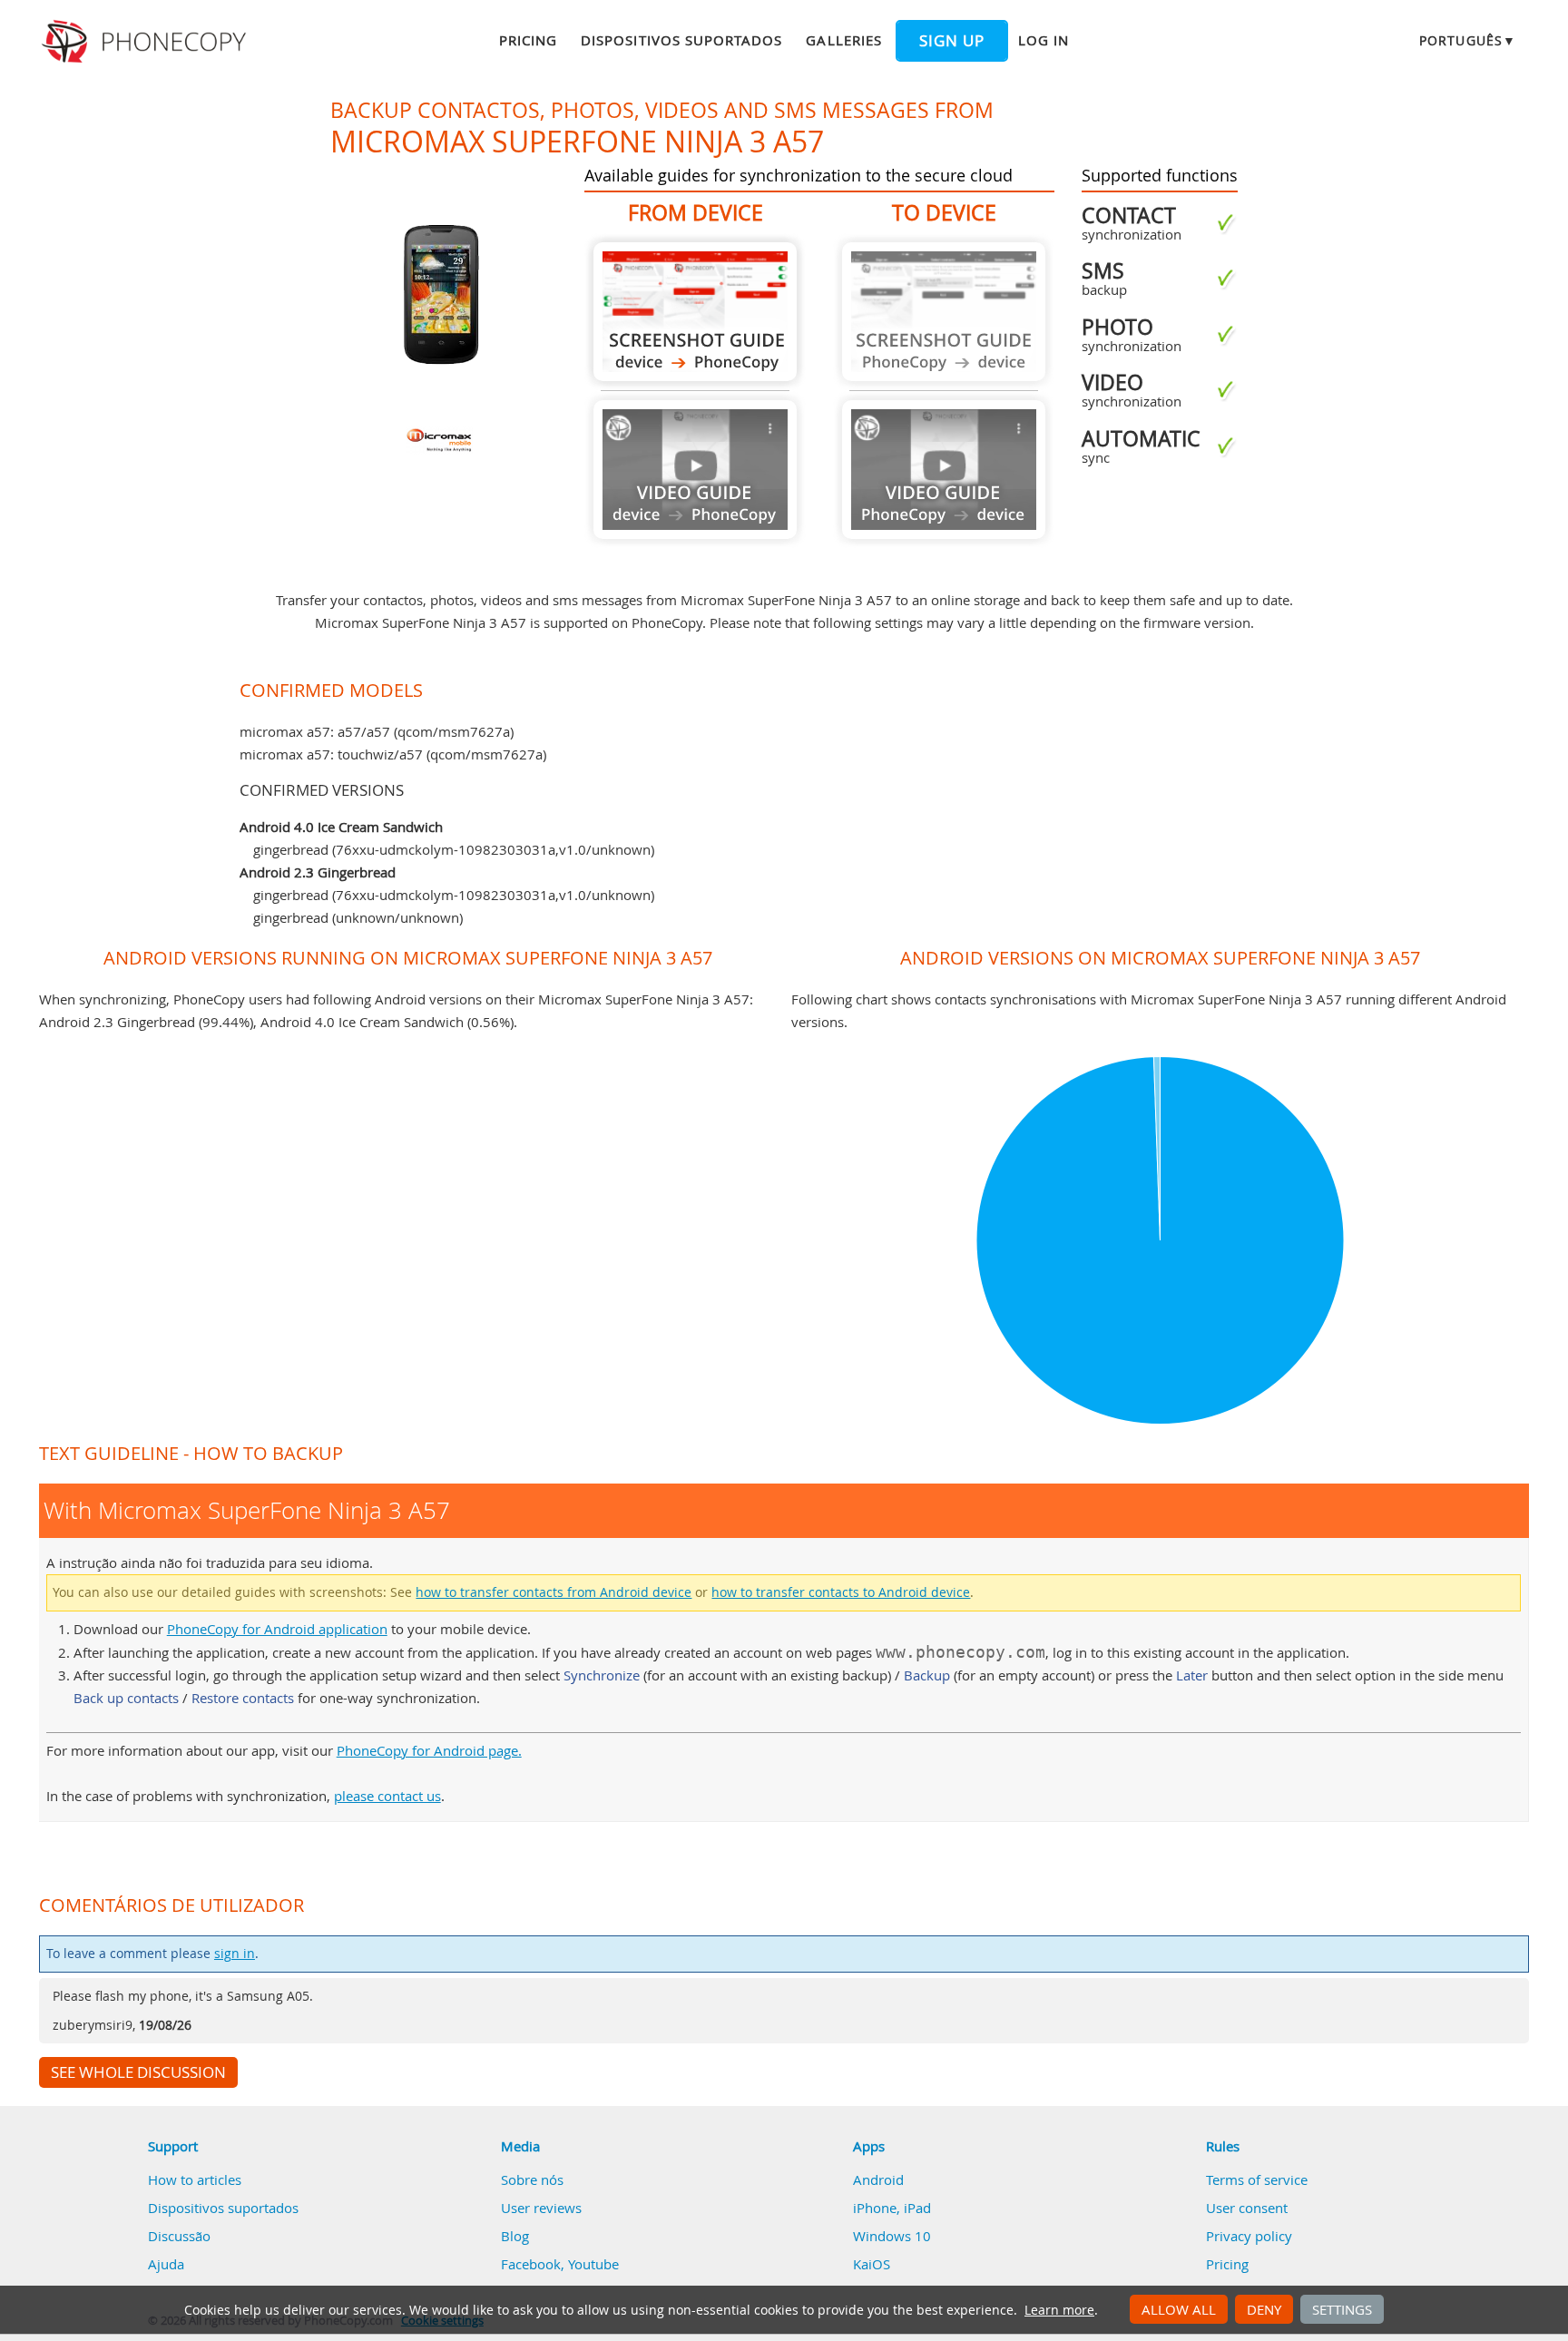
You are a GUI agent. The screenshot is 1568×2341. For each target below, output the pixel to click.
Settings (1342, 2309)
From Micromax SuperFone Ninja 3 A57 (695, 312)
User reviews (541, 2208)
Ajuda (166, 2264)
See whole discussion (138, 2072)
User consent (1247, 2208)
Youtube (593, 2264)
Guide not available (695, 470)
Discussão (179, 2236)
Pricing (528, 40)
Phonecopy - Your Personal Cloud (147, 42)
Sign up (952, 41)
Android (878, 2179)
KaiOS (872, 2264)
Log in (1044, 40)
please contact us (387, 1796)
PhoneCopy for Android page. (429, 1750)
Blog (515, 2236)
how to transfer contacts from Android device (554, 1592)
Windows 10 (892, 2236)
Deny (1264, 2309)
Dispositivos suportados (681, 40)
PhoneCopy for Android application (277, 1629)
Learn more (1059, 2310)
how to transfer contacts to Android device (841, 1592)
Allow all (1179, 2309)
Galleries (843, 40)
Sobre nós (532, 2179)
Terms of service (1257, 2179)
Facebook (531, 2264)
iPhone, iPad (892, 2208)
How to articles (195, 2179)
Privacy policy (1249, 2236)
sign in (235, 1954)
